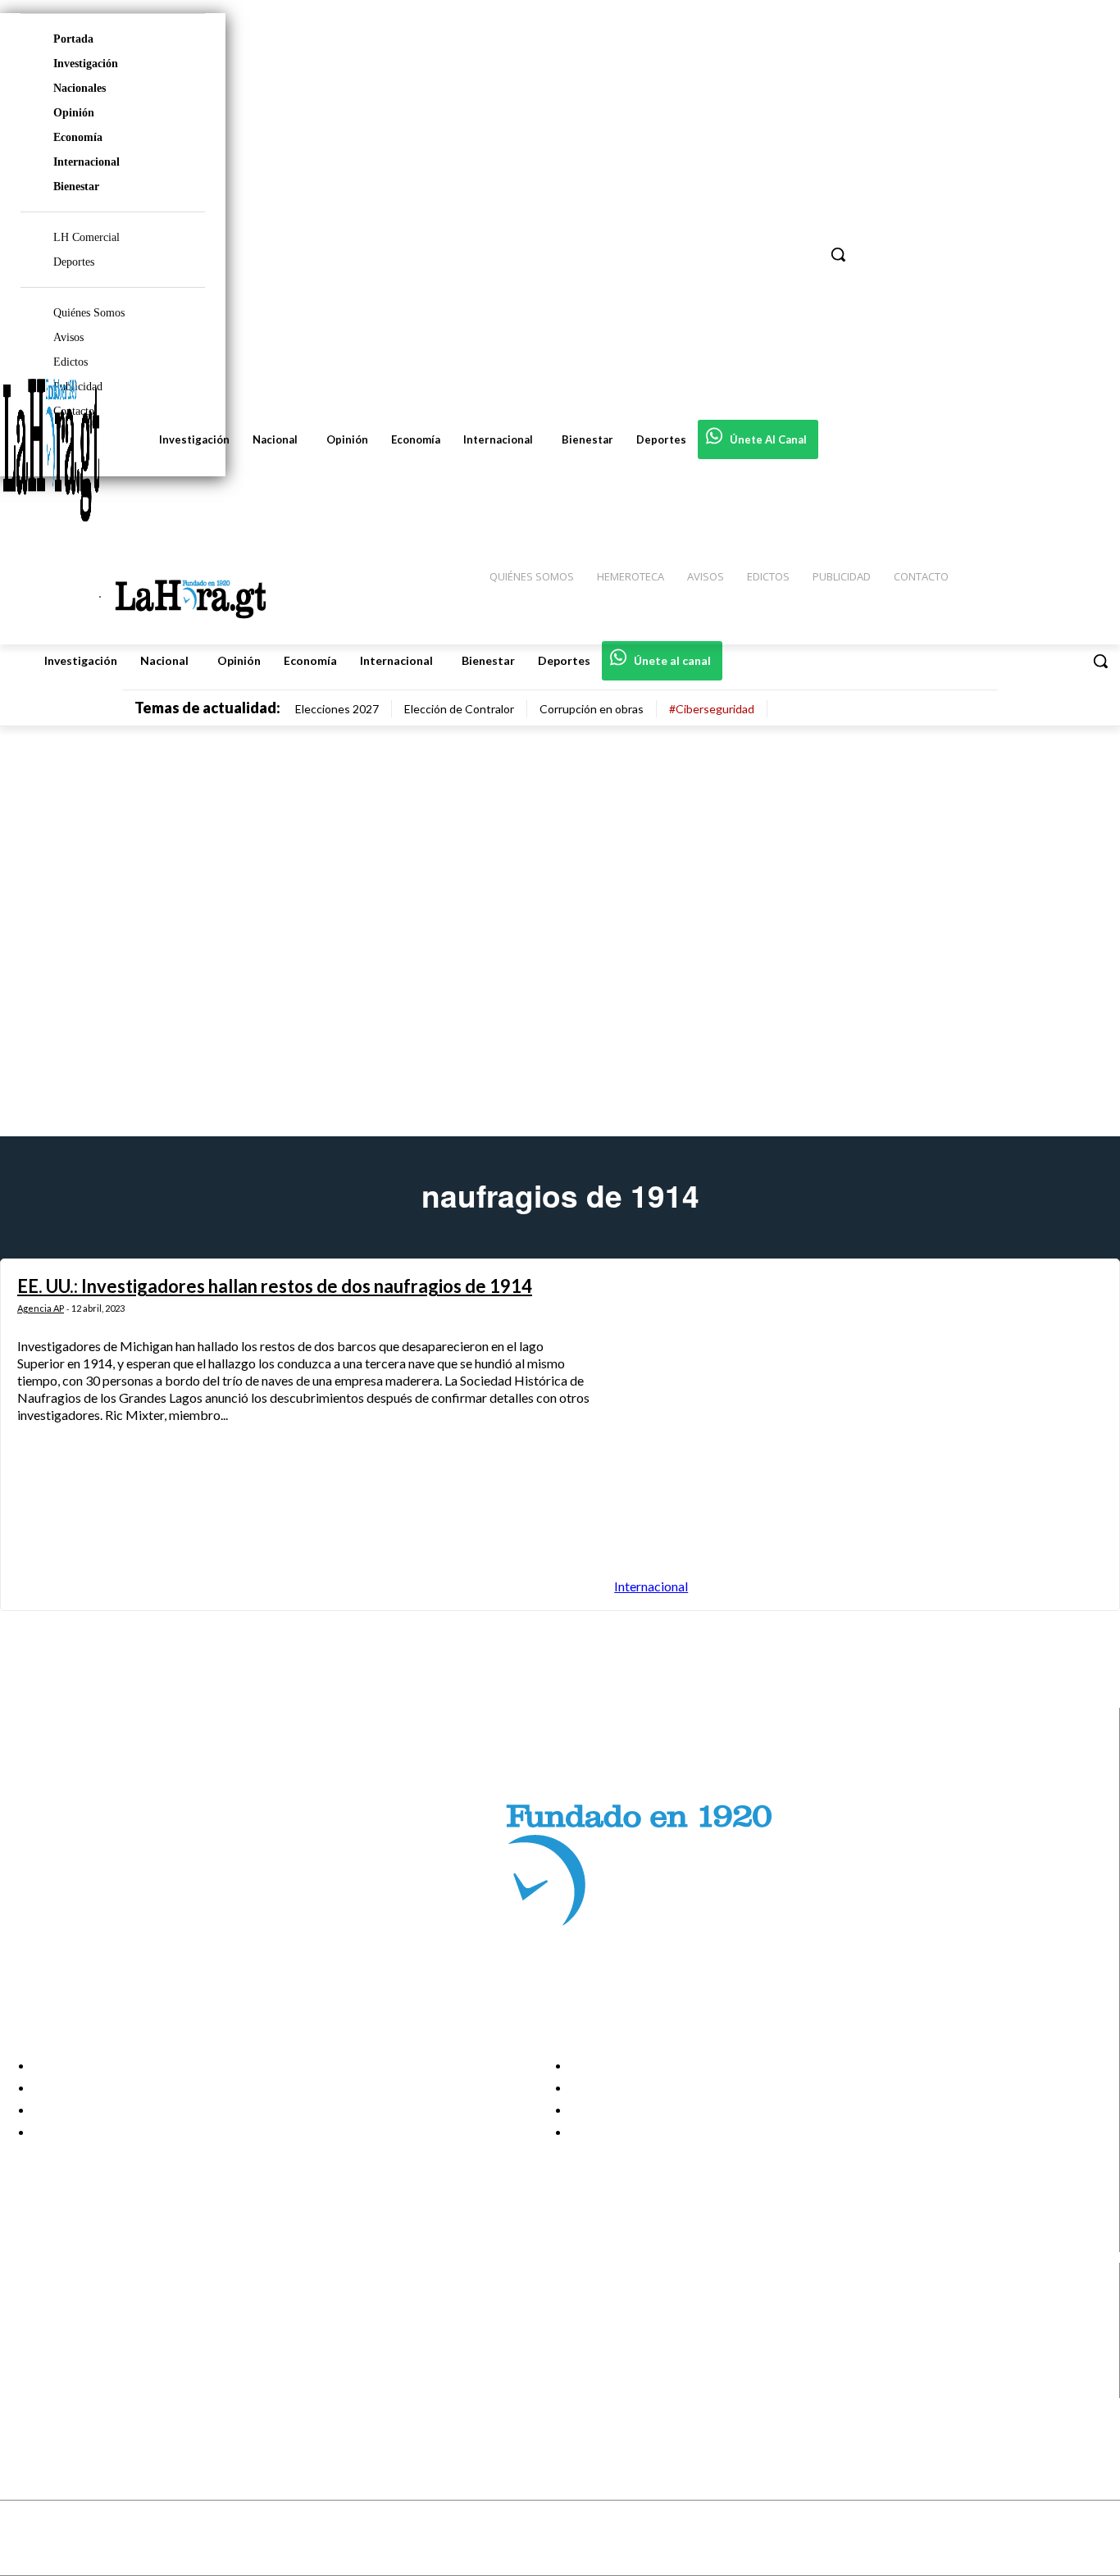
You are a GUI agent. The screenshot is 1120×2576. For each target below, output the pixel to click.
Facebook (77, 2305)
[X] (27, 2367)
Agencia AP (41, 1308)
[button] (1100, 661)
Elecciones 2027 (337, 709)
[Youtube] (27, 2387)
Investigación (86, 64)
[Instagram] (27, 2326)
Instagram (78, 2325)
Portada (73, 39)
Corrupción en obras (592, 709)
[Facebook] (27, 2305)
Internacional (87, 162)
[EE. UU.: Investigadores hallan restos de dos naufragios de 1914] (858, 1434)
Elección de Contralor (459, 709)
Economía (78, 137)
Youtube (73, 2387)
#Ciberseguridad (712, 709)
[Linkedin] (27, 2346)
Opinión (74, 113)
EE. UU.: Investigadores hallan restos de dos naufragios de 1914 (275, 1286)
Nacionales (80, 88)
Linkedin (73, 2346)
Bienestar (76, 187)
